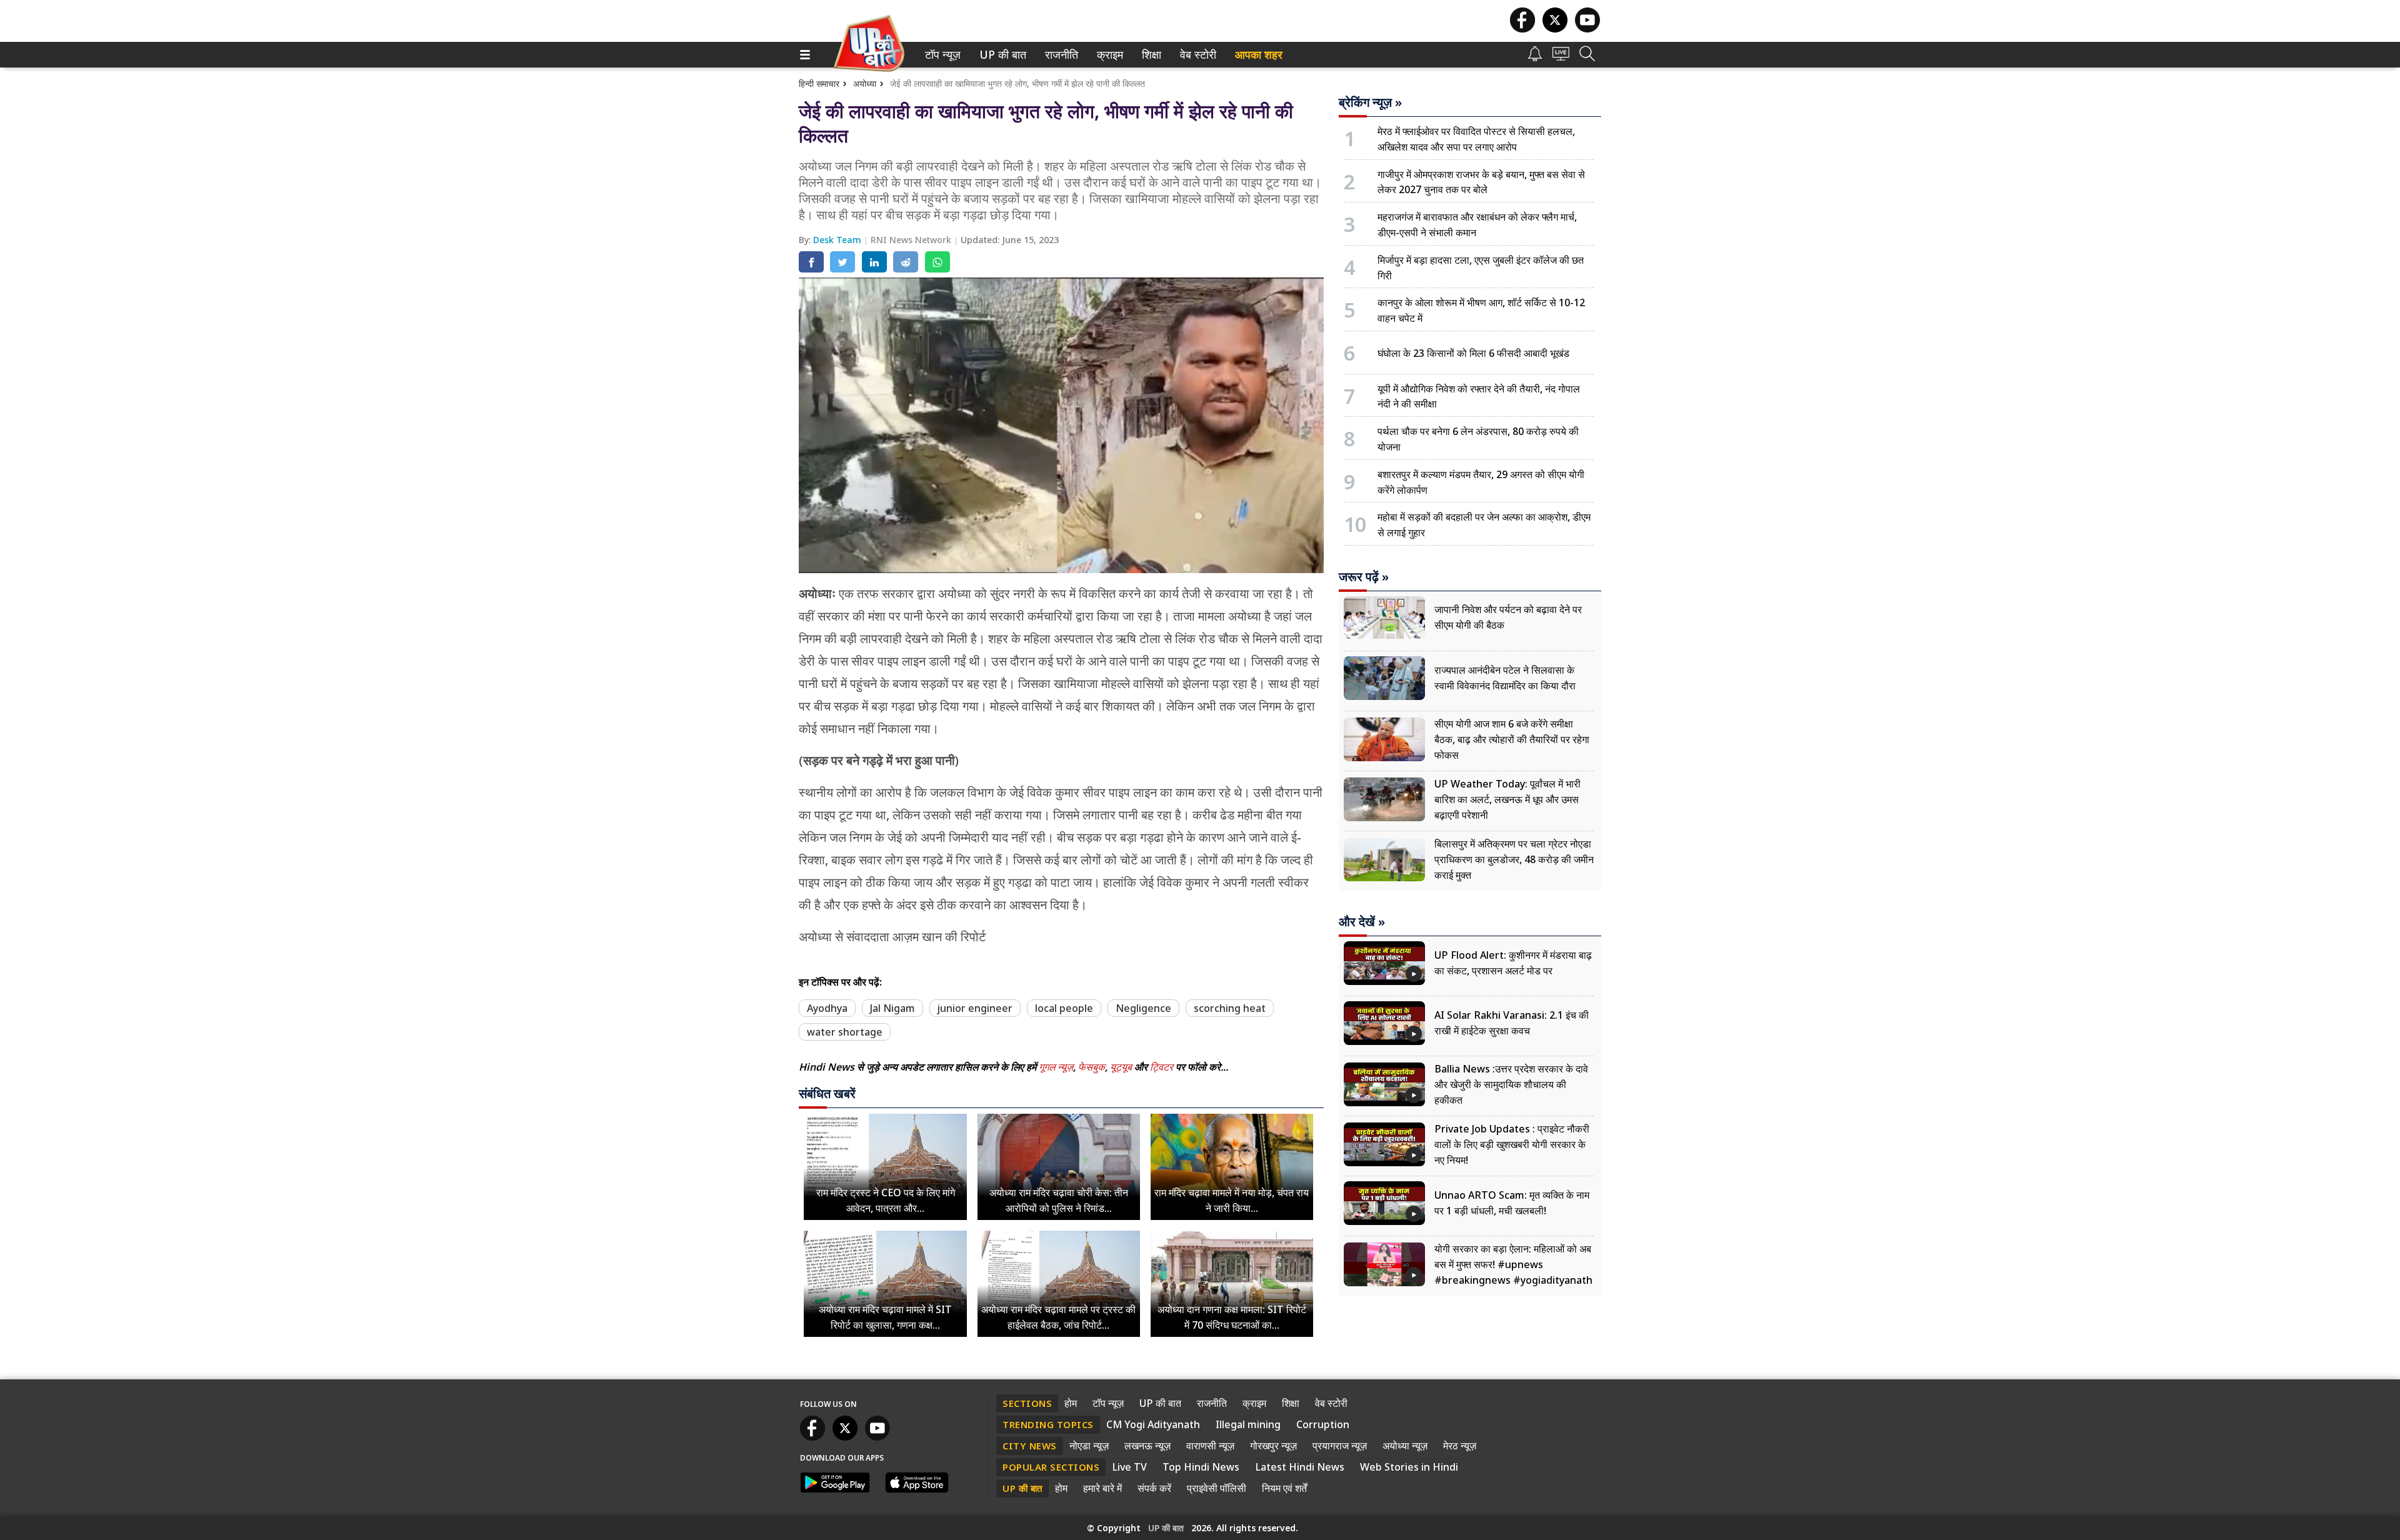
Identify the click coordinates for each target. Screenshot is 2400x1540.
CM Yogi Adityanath (1153, 1424)
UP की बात (1000, 55)
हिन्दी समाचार (819, 83)
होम (1071, 1403)
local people (1064, 1008)
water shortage (845, 1032)
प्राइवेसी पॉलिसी (1217, 1488)
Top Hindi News (1201, 1467)
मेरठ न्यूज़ (1460, 1446)
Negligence (1143, 1008)
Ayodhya (827, 1008)
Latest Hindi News (1300, 1467)
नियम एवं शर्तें (1284, 1488)
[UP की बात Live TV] (1561, 57)
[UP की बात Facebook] (1522, 29)
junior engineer (975, 1008)
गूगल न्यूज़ (1056, 1067)
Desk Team (838, 240)
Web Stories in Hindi (1409, 1467)
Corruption (1323, 1424)
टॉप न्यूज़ (941, 55)
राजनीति (1060, 55)
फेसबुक (1092, 1067)
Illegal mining (1248, 1424)
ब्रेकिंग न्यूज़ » (1370, 102)
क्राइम (1108, 55)
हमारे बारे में (1102, 1488)
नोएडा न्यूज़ (1089, 1446)
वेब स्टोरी (1196, 55)
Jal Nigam (892, 1008)
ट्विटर (1162, 1067)
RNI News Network (912, 240)
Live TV (1129, 1467)
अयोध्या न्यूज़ (1405, 1446)
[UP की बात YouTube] (1587, 29)
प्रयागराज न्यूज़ (1340, 1446)
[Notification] (1535, 58)
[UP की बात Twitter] (1555, 29)
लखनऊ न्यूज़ (1147, 1446)
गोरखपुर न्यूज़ (1273, 1446)
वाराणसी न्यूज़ (1210, 1446)
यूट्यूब (1122, 1067)
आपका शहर (1259, 55)
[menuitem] (943, 55)
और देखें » (1362, 922)
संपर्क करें (1154, 1488)
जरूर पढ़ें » (1364, 577)
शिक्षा (1150, 55)
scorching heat (1230, 1008)
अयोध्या (865, 83)
